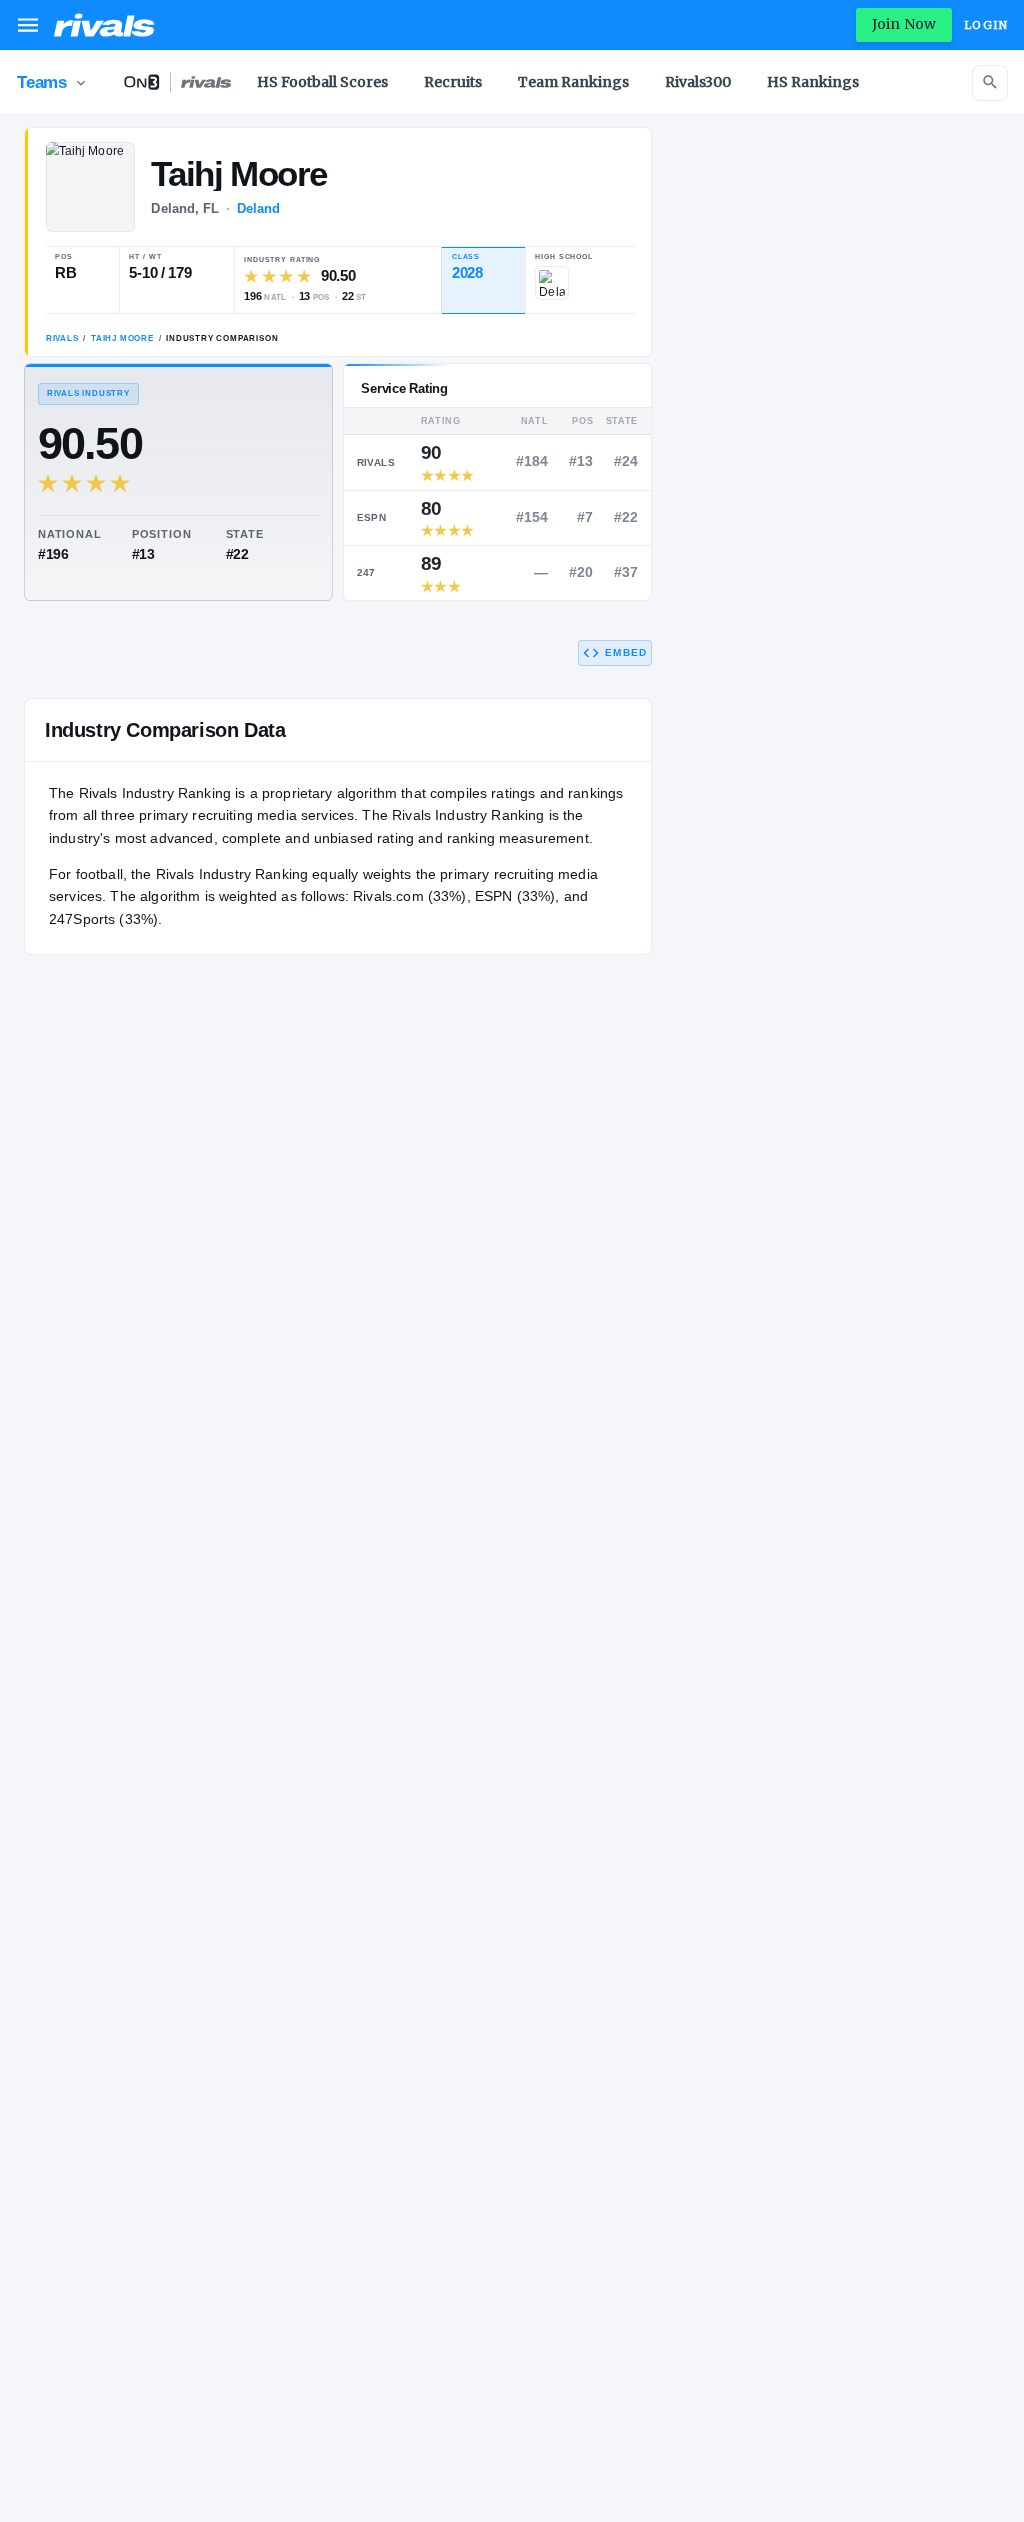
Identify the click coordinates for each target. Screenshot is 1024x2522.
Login (986, 25)
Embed (626, 652)
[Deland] (552, 283)
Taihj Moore (122, 338)
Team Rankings (573, 82)
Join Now (904, 24)
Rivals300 (698, 82)
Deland (259, 208)
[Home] (104, 25)
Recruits (453, 82)
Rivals (62, 338)
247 (366, 572)
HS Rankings (813, 82)
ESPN (372, 517)
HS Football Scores (322, 82)
